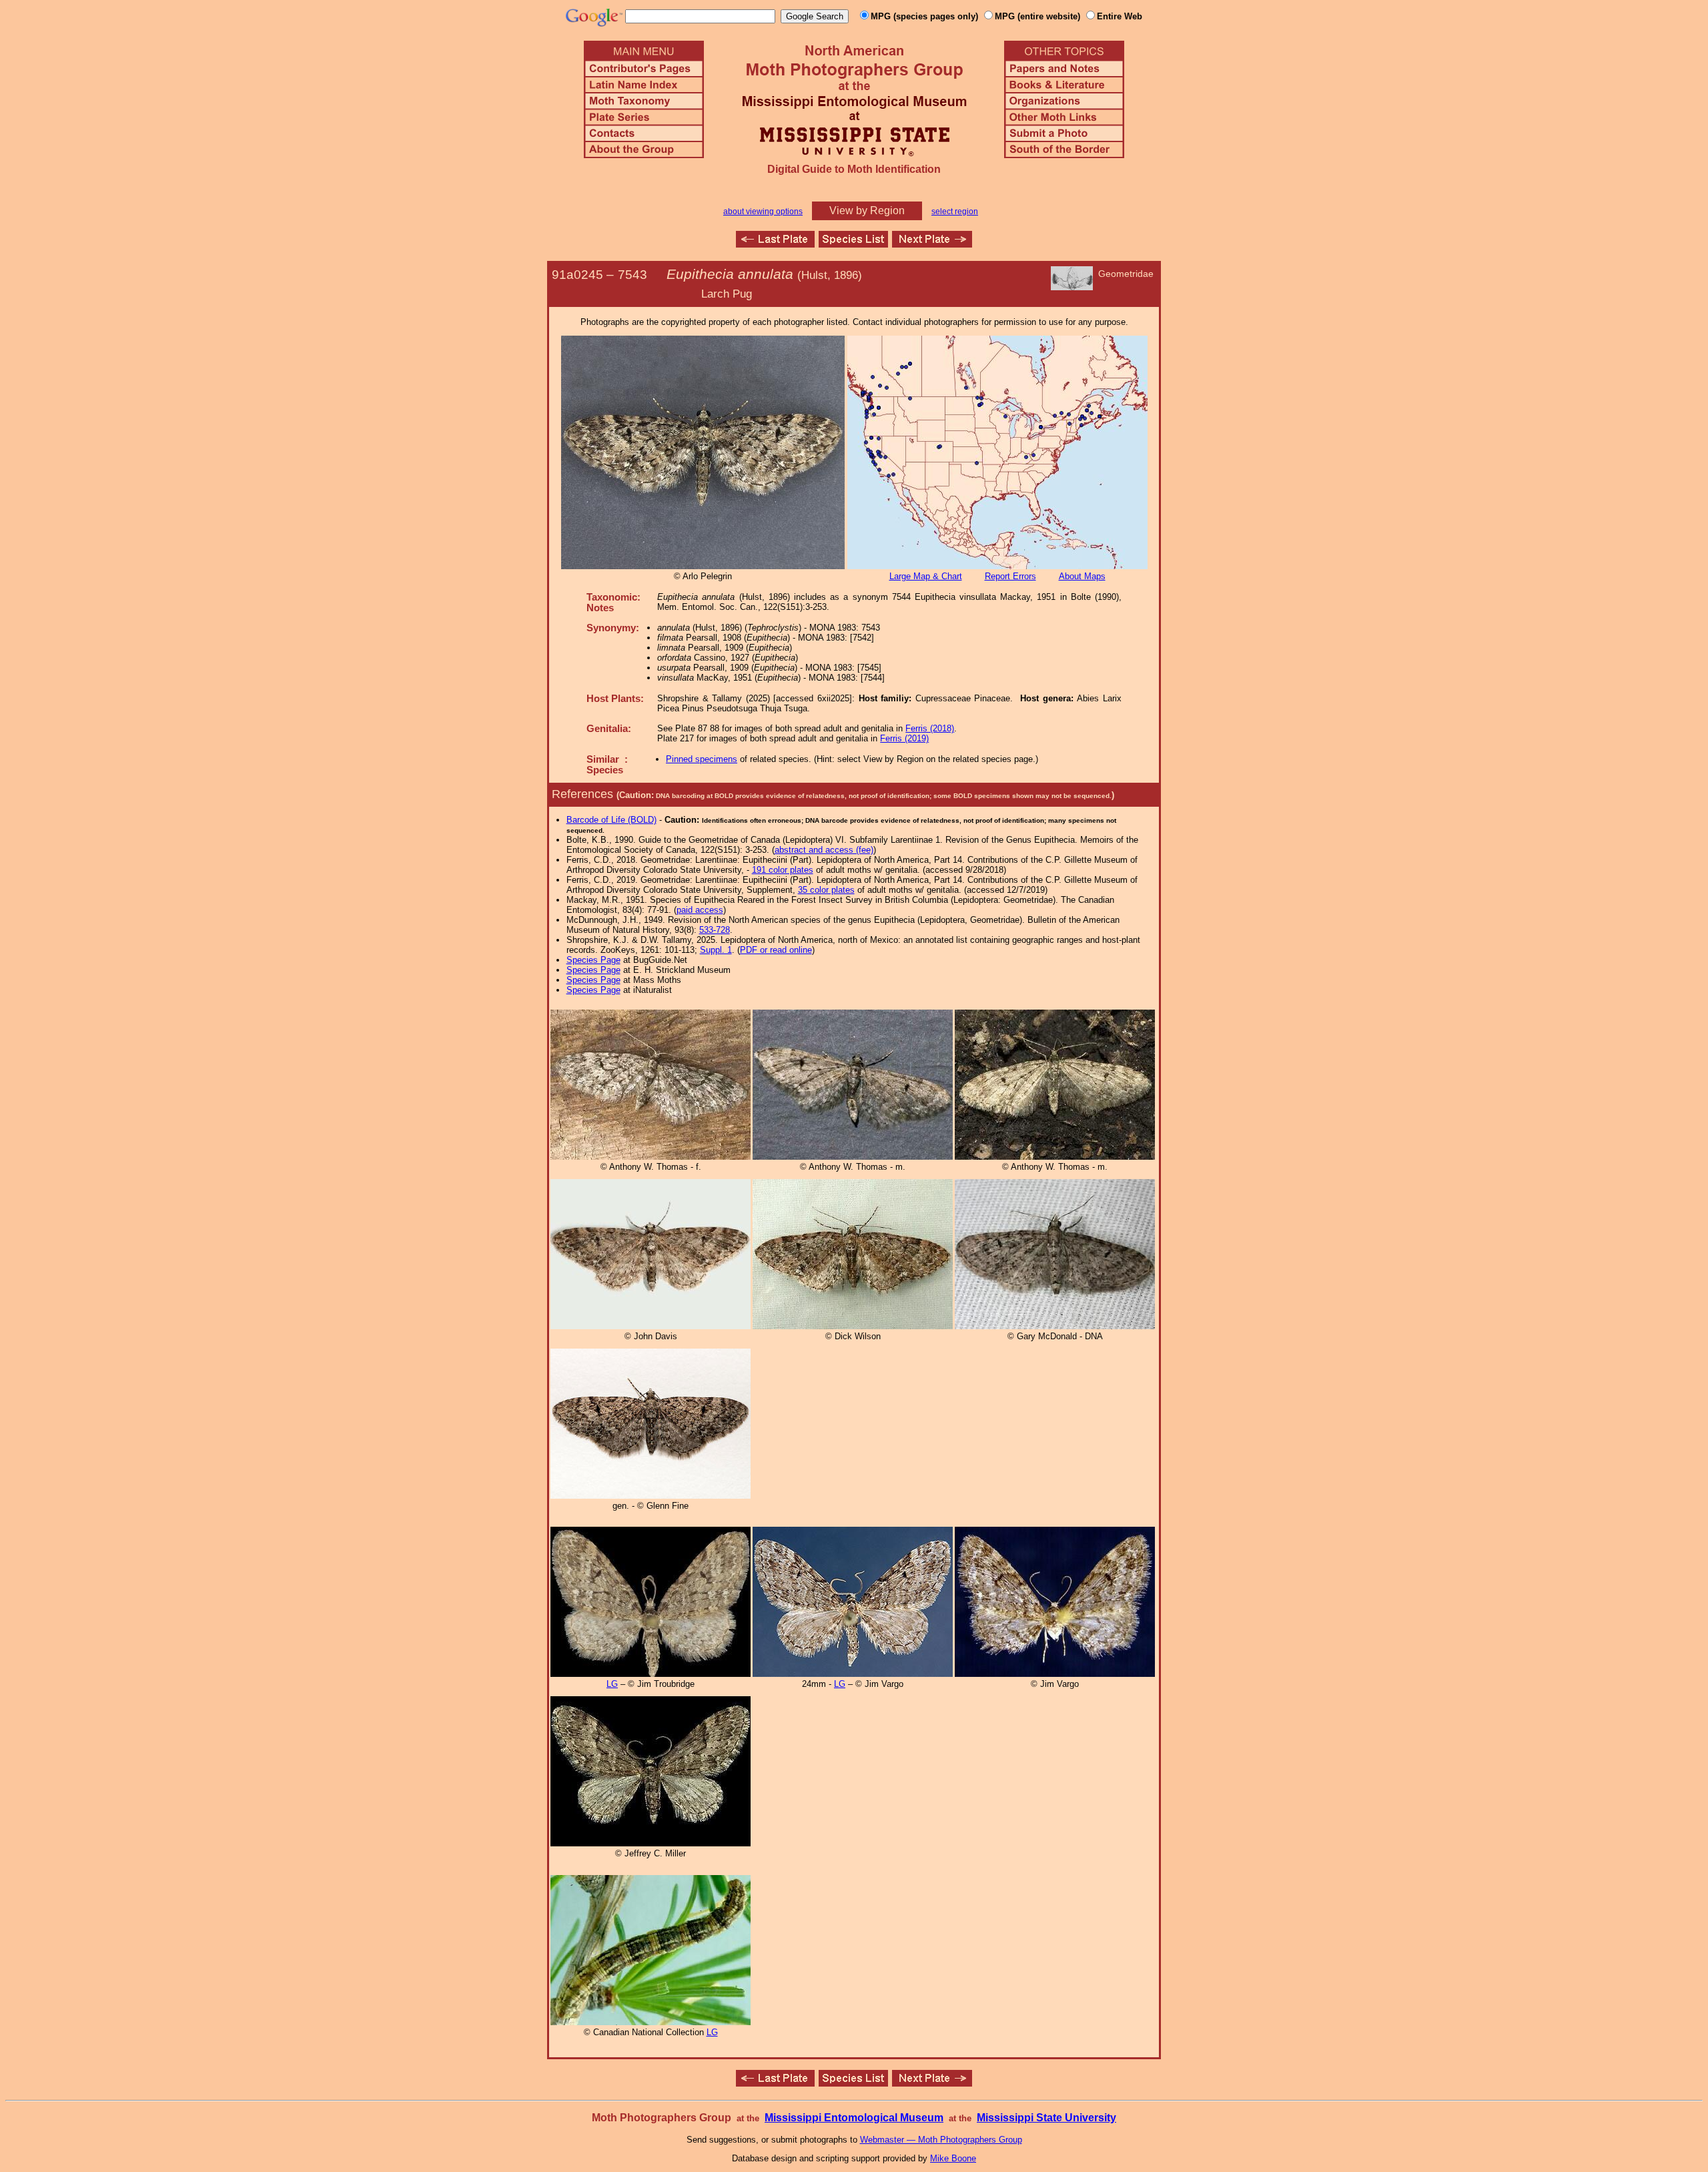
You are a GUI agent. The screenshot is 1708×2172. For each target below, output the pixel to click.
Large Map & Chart (926, 576)
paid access (700, 910)
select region (955, 212)
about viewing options (763, 212)
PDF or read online (776, 950)
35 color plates (826, 890)
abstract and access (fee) (824, 850)
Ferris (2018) (930, 728)
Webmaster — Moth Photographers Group (941, 2140)
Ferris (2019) (904, 738)
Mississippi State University (1046, 2118)
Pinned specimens (702, 759)
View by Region (867, 211)
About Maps (1082, 576)
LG (612, 1684)
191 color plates (783, 870)
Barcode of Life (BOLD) (611, 820)
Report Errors (1010, 576)
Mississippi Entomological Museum (854, 2118)
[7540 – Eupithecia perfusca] (775, 244)
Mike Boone (953, 2158)
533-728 (715, 930)
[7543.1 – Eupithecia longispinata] (932, 244)
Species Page (593, 960)
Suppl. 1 (716, 950)
